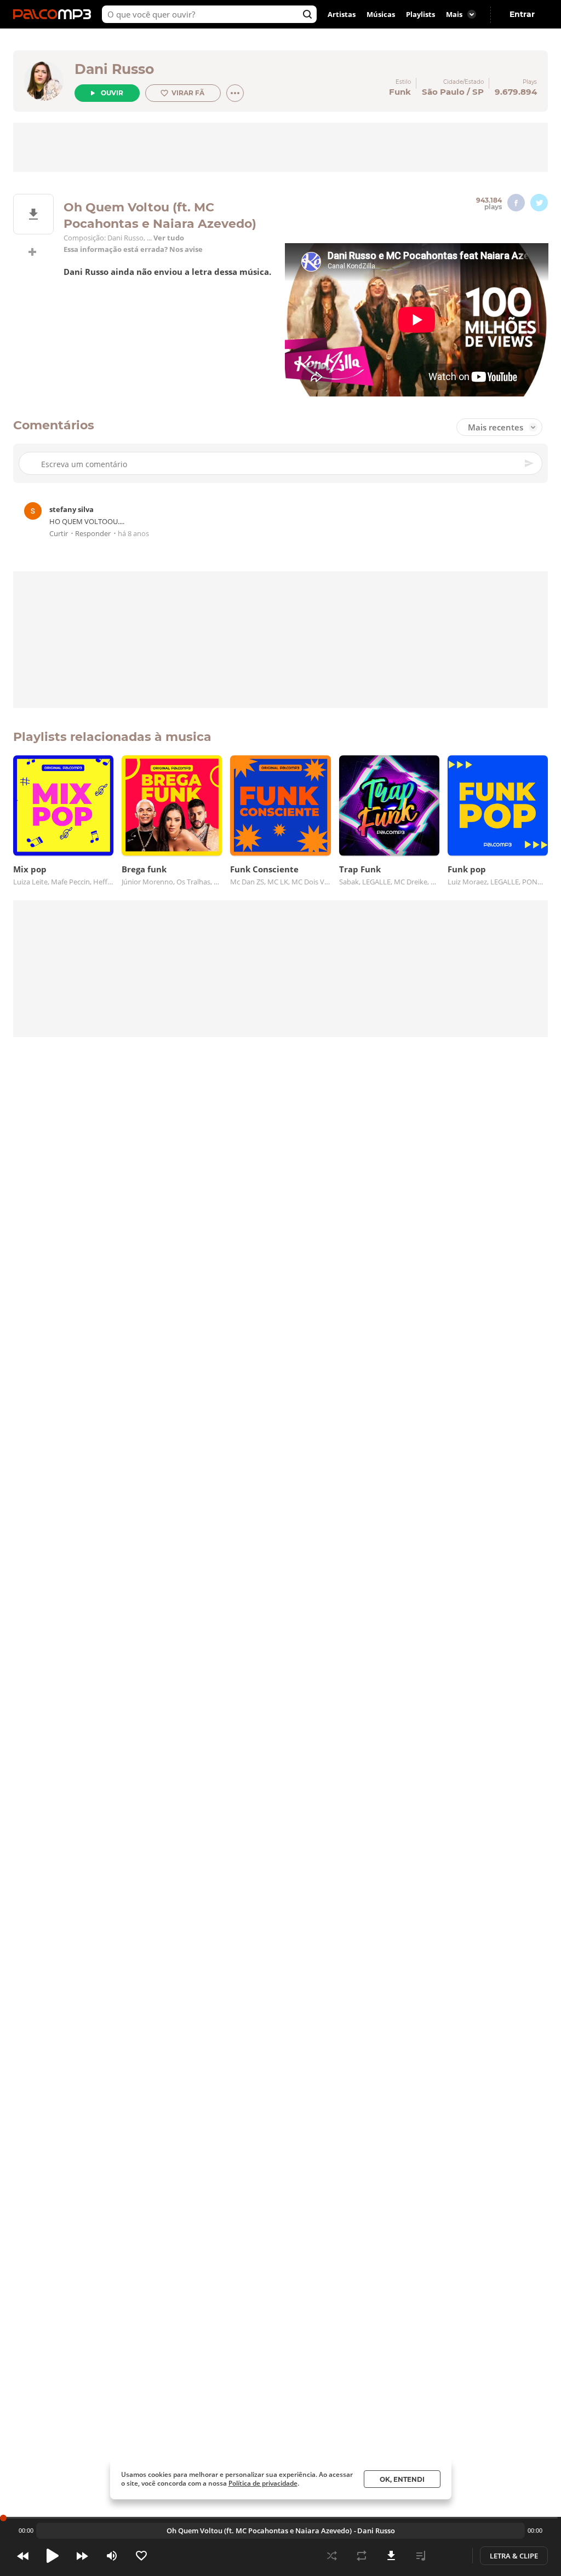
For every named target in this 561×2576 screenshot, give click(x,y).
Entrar (522, 14)
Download (391, 2556)
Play (53, 2556)
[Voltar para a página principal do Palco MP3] (55, 14)
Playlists (420, 14)
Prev (23, 2556)
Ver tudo (169, 238)
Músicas (381, 14)
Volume (112, 2556)
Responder (93, 534)
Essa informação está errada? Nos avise (133, 249)
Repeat (362, 2556)
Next (82, 2556)
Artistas (342, 14)
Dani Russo (114, 69)
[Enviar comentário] (530, 463)
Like (141, 2556)
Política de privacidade (263, 2483)
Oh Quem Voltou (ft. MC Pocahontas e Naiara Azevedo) (259, 2531)
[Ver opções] (235, 93)
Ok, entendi (402, 2479)
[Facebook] (516, 203)
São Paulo (443, 92)
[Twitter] (539, 203)
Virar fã (188, 93)
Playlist (421, 2556)
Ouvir (112, 93)
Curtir (59, 534)
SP (478, 92)
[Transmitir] (450, 2556)
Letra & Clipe (514, 2556)
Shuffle (332, 2556)
